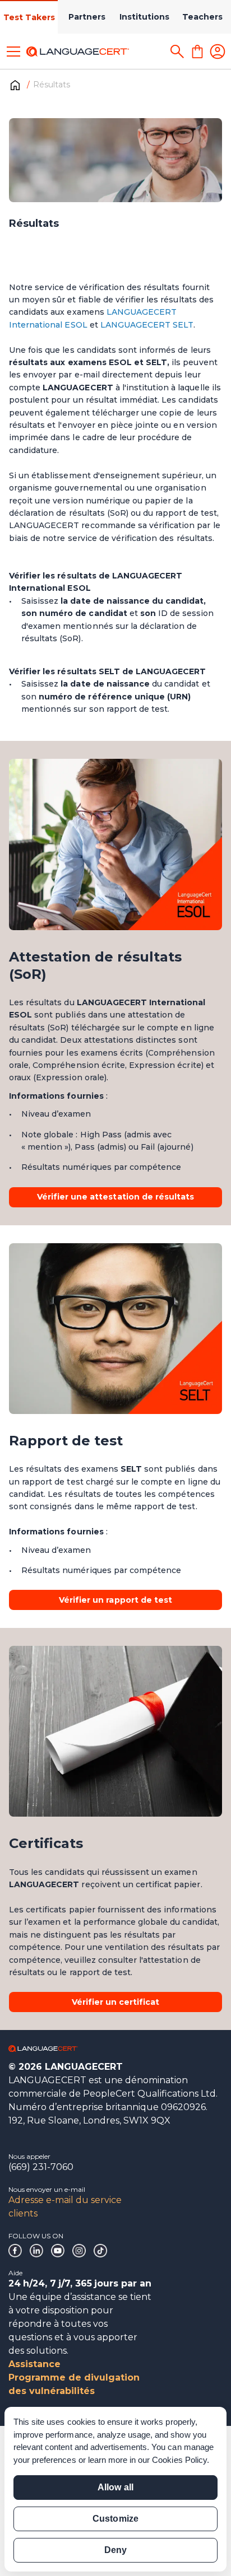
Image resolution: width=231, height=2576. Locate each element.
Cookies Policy (179, 2460)
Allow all (115, 2487)
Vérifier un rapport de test (115, 1600)
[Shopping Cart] (197, 52)
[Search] (177, 52)
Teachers (202, 17)
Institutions (144, 17)
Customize (115, 2519)
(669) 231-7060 (41, 2167)
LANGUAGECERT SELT (147, 325)
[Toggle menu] (13, 52)
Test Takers (29, 17)
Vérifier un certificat (116, 2002)
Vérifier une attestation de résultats (115, 1197)
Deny (115, 2550)
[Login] (218, 52)
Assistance (34, 2364)
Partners (87, 17)
